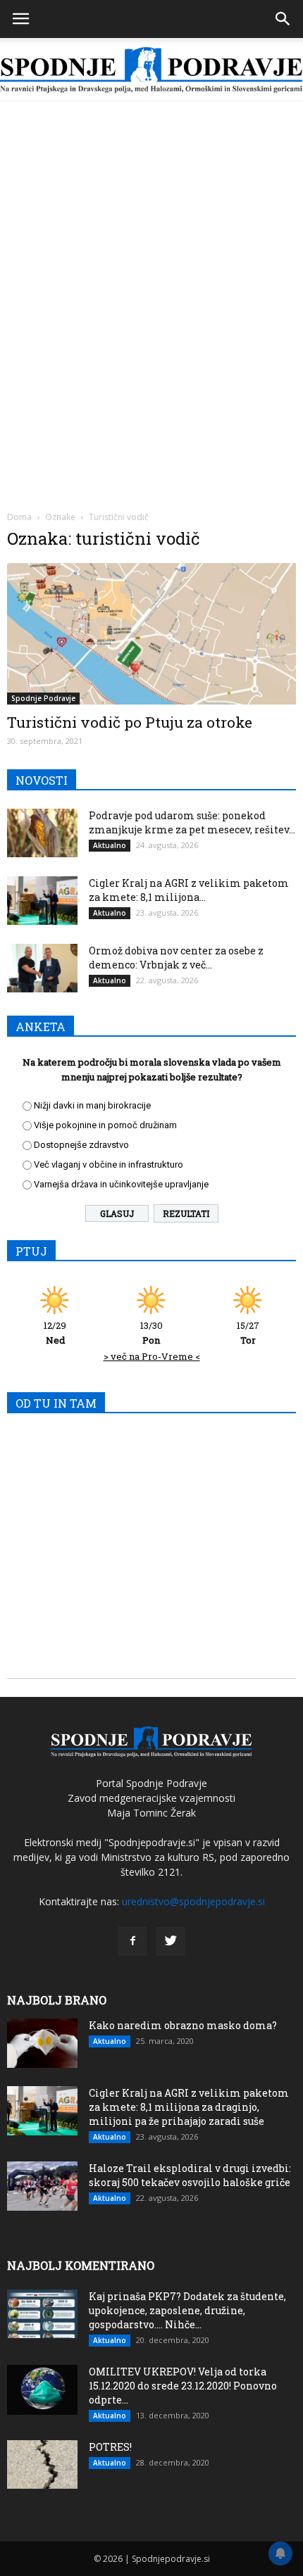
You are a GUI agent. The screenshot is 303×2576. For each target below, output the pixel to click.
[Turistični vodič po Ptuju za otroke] (151, 634)
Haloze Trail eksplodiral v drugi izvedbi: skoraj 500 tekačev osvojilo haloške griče (190, 2175)
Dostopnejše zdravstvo (81, 1145)
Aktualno (110, 845)
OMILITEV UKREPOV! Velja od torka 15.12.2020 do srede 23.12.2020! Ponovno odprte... (183, 2386)
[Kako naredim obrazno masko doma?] (42, 2043)
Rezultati (186, 1213)
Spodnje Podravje (43, 698)
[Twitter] (171, 1941)
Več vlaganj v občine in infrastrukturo (109, 1164)
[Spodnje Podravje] (151, 70)
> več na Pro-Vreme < (152, 1356)
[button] (283, 19)
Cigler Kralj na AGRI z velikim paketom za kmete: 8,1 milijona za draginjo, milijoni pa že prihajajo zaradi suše (189, 2107)
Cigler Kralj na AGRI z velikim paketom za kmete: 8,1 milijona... (189, 890)
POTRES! (110, 2447)
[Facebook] (132, 1941)
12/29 (55, 1333)
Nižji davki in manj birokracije (92, 1105)
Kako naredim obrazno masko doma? (183, 2025)
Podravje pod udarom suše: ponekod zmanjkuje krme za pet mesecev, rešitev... (192, 822)
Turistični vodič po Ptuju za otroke (130, 722)
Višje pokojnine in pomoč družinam (105, 1125)
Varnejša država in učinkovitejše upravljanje (121, 1184)
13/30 (151, 1333)
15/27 (248, 1333)
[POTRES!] (42, 2464)
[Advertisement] (151, 260)
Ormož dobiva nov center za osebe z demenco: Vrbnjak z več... (176, 958)
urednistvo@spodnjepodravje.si (193, 1901)
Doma (19, 517)
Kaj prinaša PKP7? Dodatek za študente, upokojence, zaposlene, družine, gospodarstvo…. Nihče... (187, 2310)
